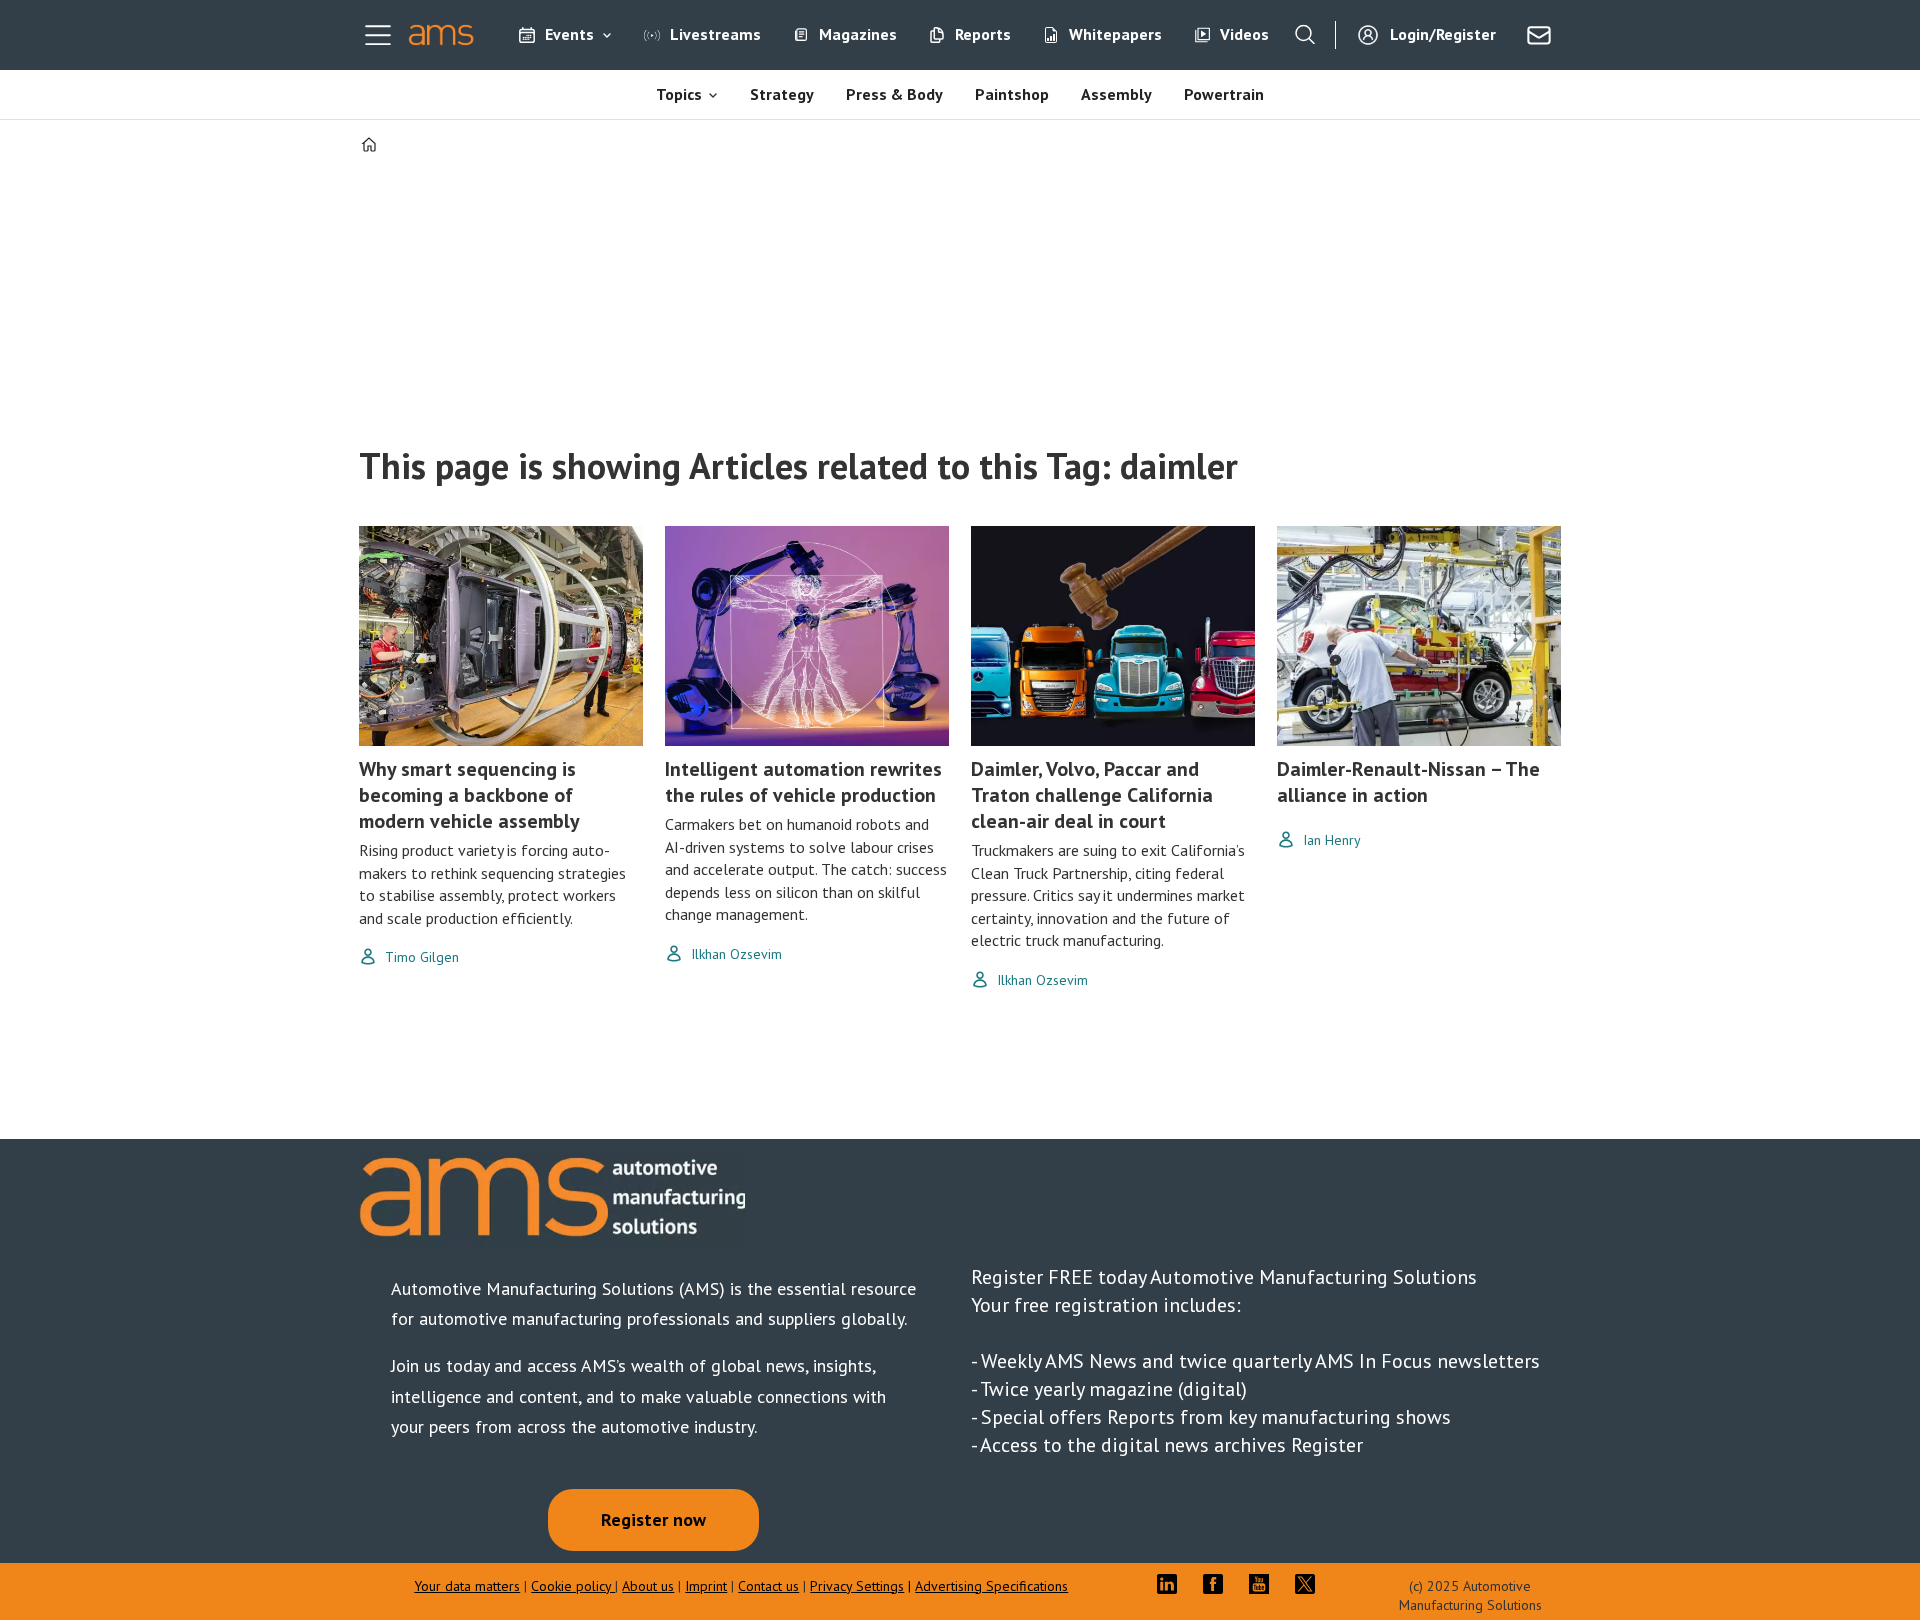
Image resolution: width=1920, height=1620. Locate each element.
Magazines (858, 34)
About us (648, 1586)
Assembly (1116, 94)
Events (569, 34)
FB (1218, 1584)
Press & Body (894, 94)
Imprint (706, 1586)
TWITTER (1310, 1584)
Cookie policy (573, 1586)
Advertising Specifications (991, 1586)
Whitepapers (1115, 34)
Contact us (768, 1586)
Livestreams (715, 34)
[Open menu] (378, 35)
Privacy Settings (857, 1586)
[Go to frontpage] (441, 35)
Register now (653, 1519)
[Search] (1305, 35)
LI (1172, 1584)
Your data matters (467, 1586)
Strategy (782, 94)
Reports (983, 34)
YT (1264, 1584)
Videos (1244, 34)
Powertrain (1224, 94)
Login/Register (1443, 34)
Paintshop (1012, 94)
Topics (679, 94)
